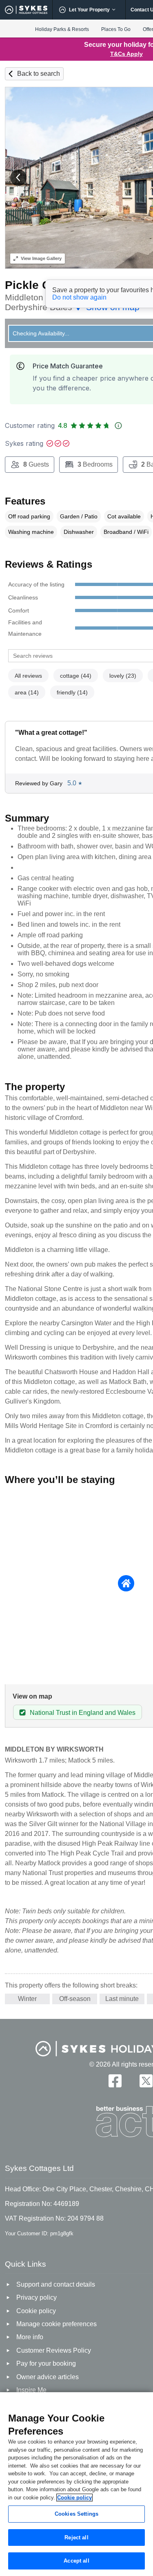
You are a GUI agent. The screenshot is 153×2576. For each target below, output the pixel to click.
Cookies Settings (76, 2514)
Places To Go (116, 29)
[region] (76, 2484)
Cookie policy (74, 2498)
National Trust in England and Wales (83, 1713)
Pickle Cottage (45, 285)
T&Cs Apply (126, 54)
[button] (18, 178)
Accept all (76, 2561)
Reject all (76, 2537)
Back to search (39, 74)
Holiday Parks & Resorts (62, 29)
